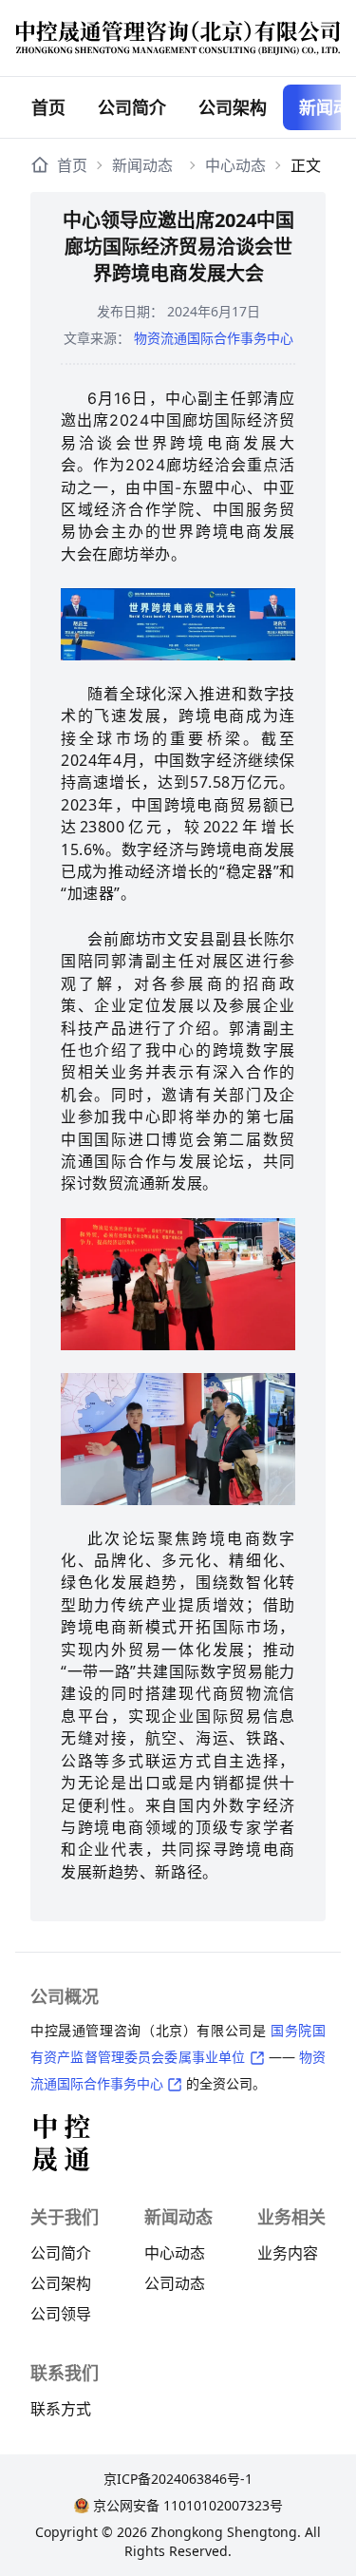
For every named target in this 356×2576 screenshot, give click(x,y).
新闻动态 (142, 165)
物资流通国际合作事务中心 (214, 338)
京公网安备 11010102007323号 (188, 2505)
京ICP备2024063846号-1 (178, 2479)
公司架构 (61, 2283)
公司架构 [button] (233, 107)
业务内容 (288, 2253)
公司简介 (132, 107)
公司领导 (61, 2314)
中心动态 (235, 165)
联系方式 (61, 2409)
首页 (48, 107)
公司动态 (175, 2283)
